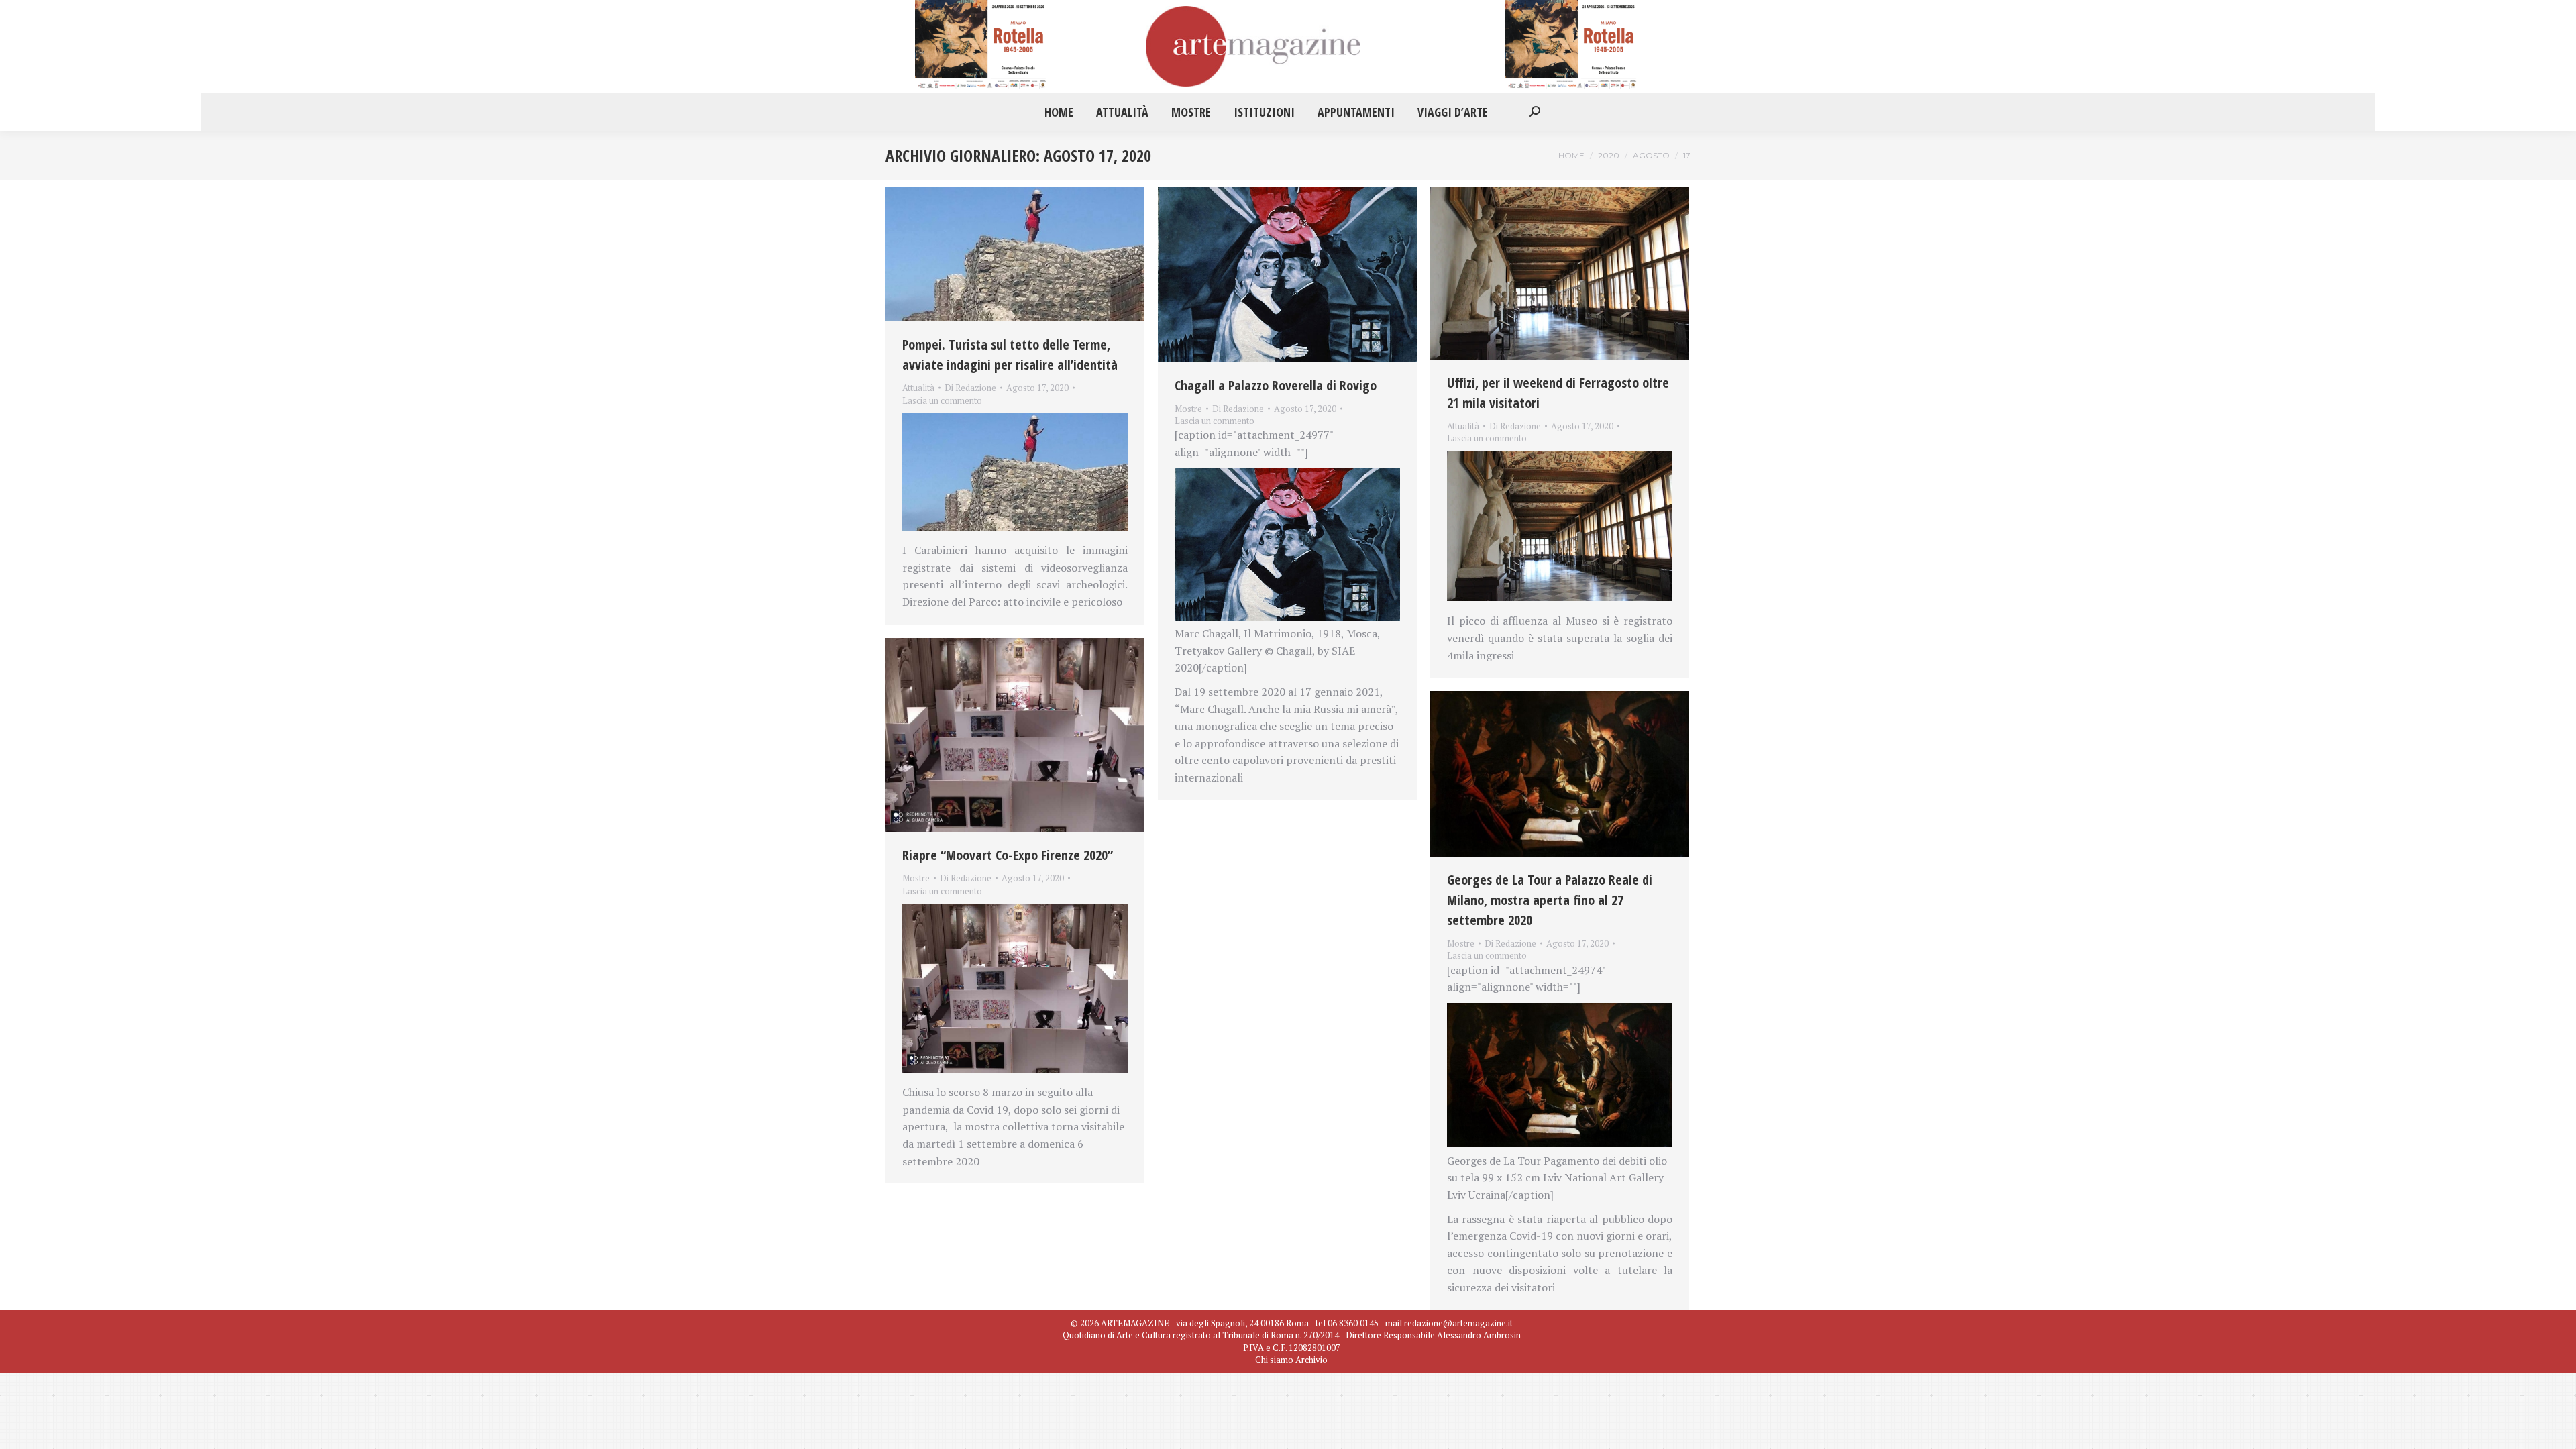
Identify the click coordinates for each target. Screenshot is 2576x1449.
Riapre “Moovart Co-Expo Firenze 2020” (1008, 855)
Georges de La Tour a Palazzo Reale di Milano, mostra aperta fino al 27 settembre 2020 (1550, 900)
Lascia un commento (942, 400)
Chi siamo (1274, 1360)
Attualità (918, 388)
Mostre (1188, 409)
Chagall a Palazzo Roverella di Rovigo (1276, 385)
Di (970, 388)
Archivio (1311, 1360)
